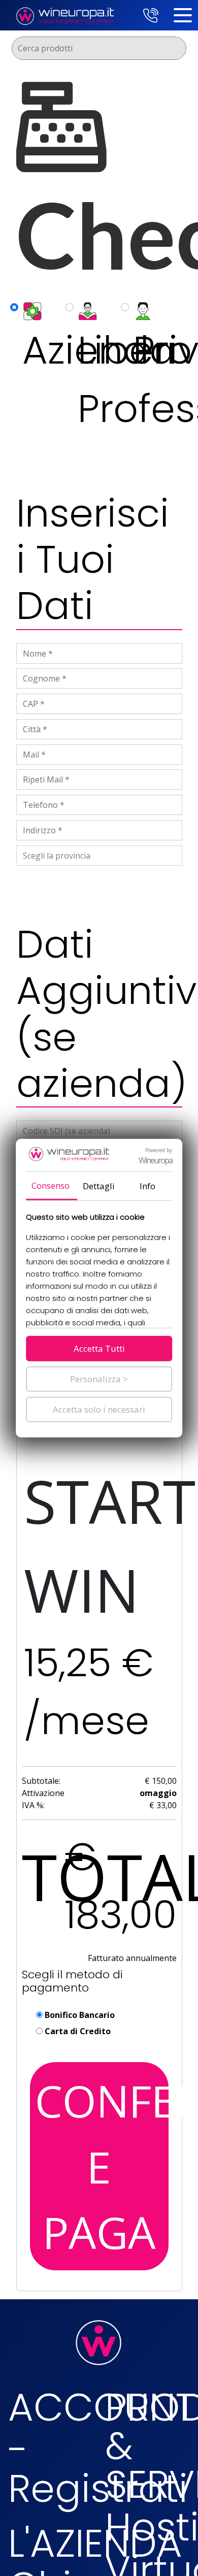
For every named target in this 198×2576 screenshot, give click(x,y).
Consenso (51, 1185)
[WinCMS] (64, 14)
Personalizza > (99, 1379)
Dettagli (99, 1186)
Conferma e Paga (102, 2166)
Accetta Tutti (99, 1348)
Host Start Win (100, 1501)
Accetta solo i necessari (99, 1409)
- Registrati (98, 2469)
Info (147, 1186)
